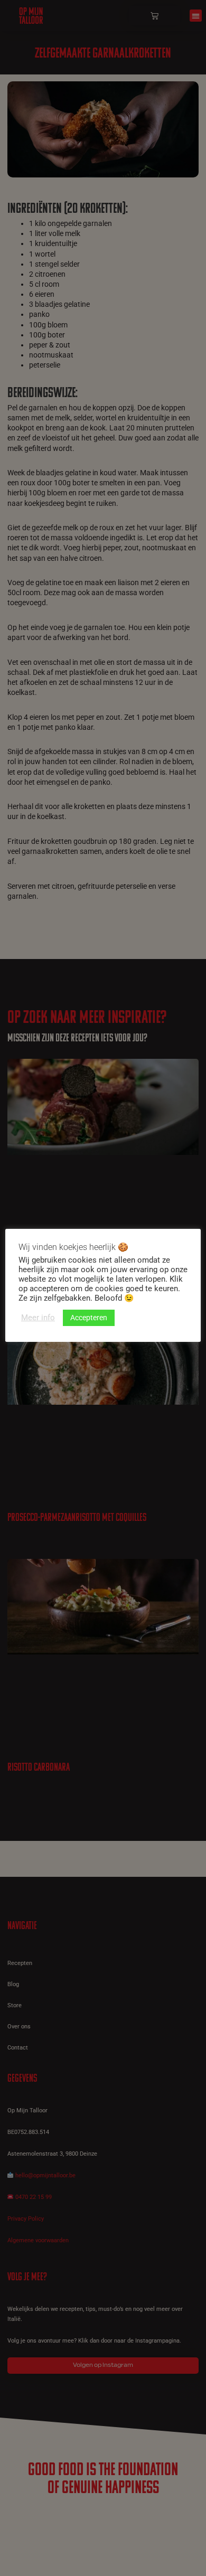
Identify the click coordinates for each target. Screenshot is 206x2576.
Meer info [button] (38, 1318)
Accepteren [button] (89, 1318)
